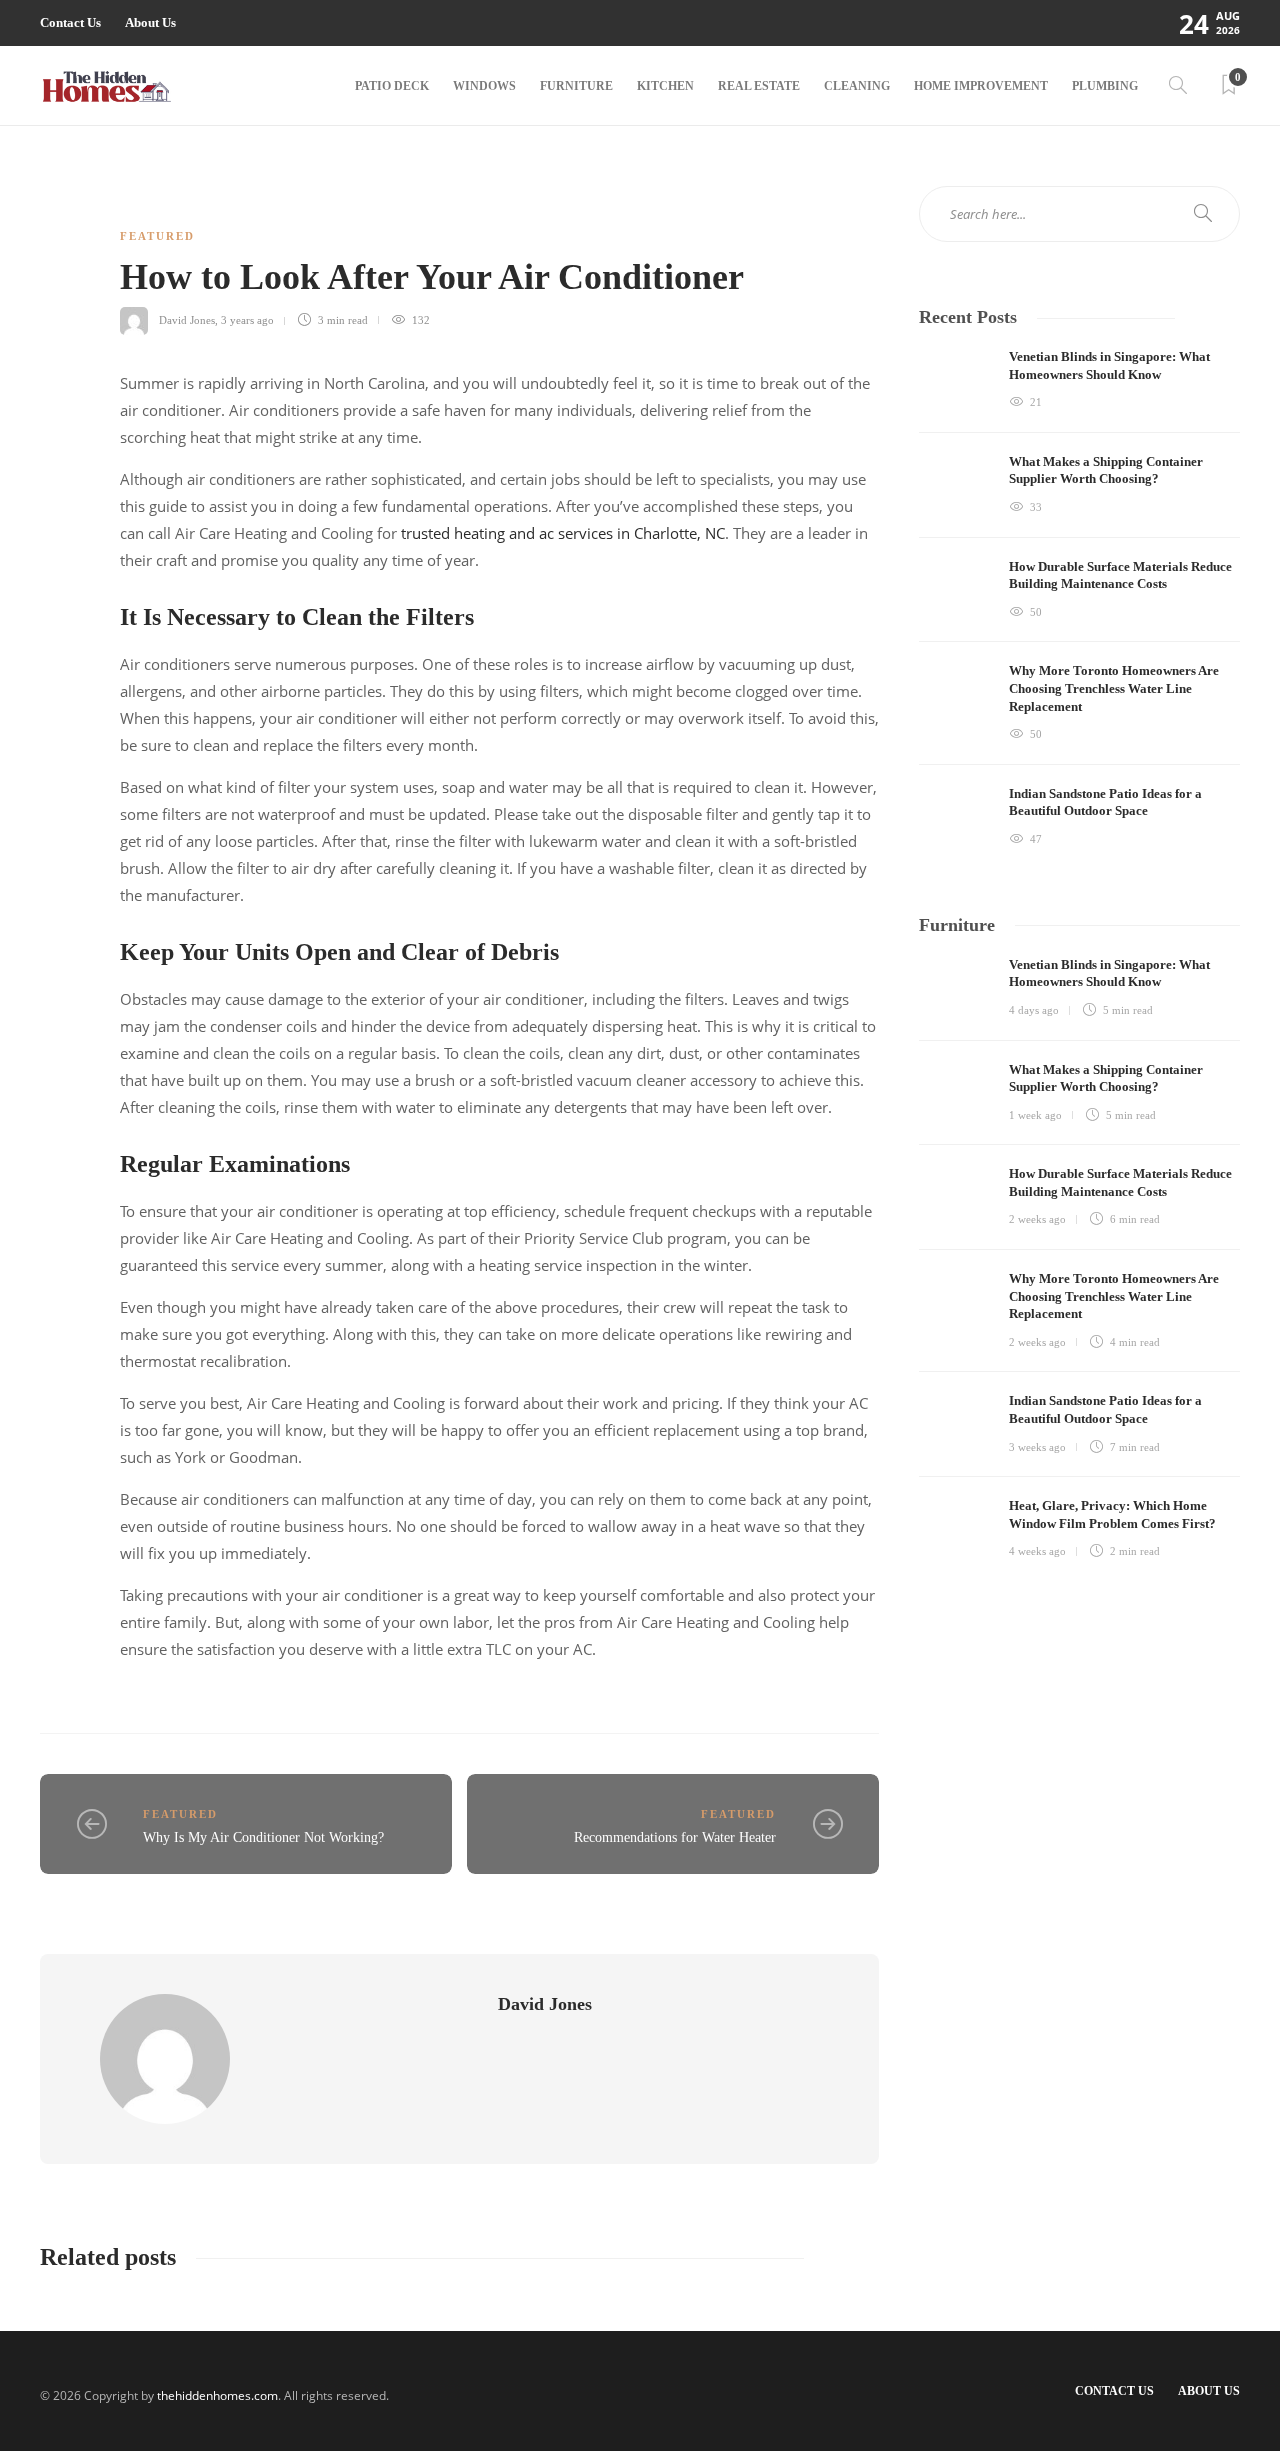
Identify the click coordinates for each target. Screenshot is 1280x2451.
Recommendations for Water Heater (675, 1837)
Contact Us (70, 22)
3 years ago (247, 320)
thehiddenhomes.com (217, 2395)
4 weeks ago (1037, 1551)
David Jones (187, 320)
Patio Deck (392, 86)
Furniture (576, 86)
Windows (484, 86)
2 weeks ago (1037, 1219)
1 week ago (1035, 1115)
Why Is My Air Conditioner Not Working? (263, 1837)
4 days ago (1034, 1010)
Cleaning (857, 86)
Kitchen (665, 86)
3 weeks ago (1037, 1447)
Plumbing (1105, 86)
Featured (157, 236)
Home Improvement (981, 86)
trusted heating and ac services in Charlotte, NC (563, 533)
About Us (150, 22)
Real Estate (759, 86)
